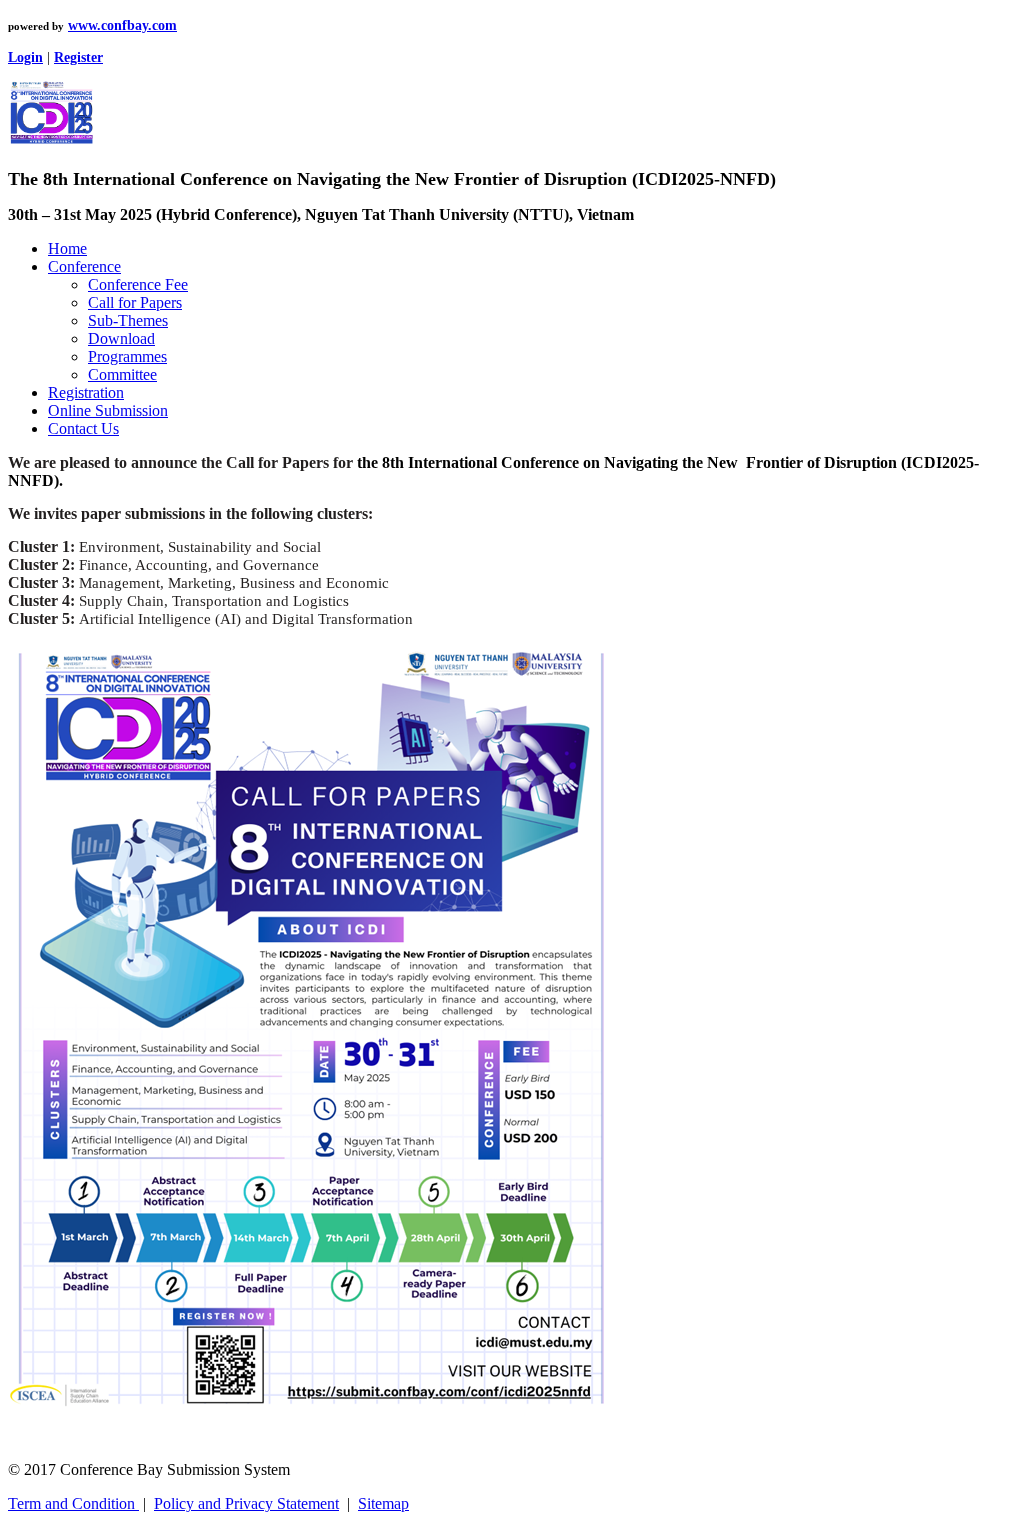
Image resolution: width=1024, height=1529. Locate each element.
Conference (84, 266)
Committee (122, 374)
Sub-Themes (128, 320)
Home (67, 248)
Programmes (127, 356)
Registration (86, 392)
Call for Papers (135, 302)
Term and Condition (73, 1503)
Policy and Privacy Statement (246, 1503)
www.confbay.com (122, 25)
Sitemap (383, 1503)
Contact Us (83, 428)
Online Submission (108, 410)
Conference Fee (138, 284)
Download (121, 338)
